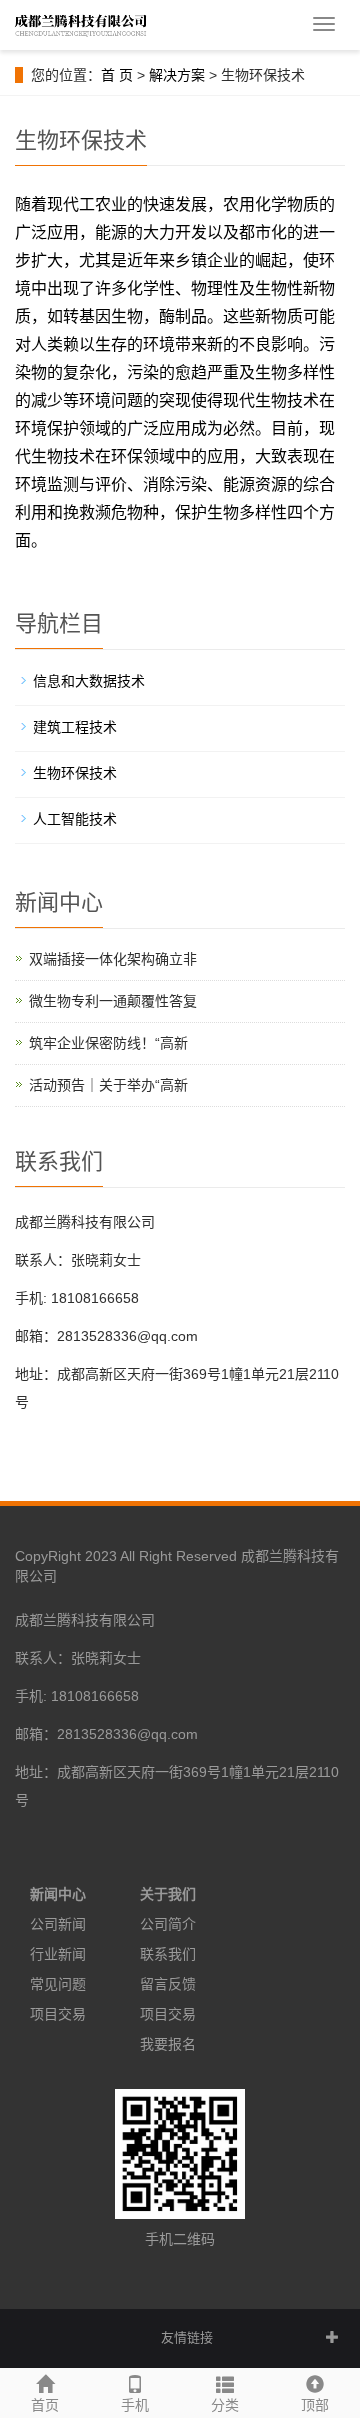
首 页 (117, 75)
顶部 (315, 2405)
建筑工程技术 (75, 727)
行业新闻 (58, 1954)
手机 (135, 2405)
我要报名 (168, 2044)
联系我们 (168, 1954)
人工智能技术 (75, 819)
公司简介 (168, 1924)
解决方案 (177, 75)
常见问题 (58, 1984)
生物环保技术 (75, 773)
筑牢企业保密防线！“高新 (108, 1043)
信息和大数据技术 (89, 681)
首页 (45, 2405)
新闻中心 (58, 1894)
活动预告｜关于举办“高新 (108, 1085)
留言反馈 (168, 1984)
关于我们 (168, 1894)
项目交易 (58, 2014)
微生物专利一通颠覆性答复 (113, 1001)
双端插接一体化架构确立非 (113, 959)
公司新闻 (58, 1924)
